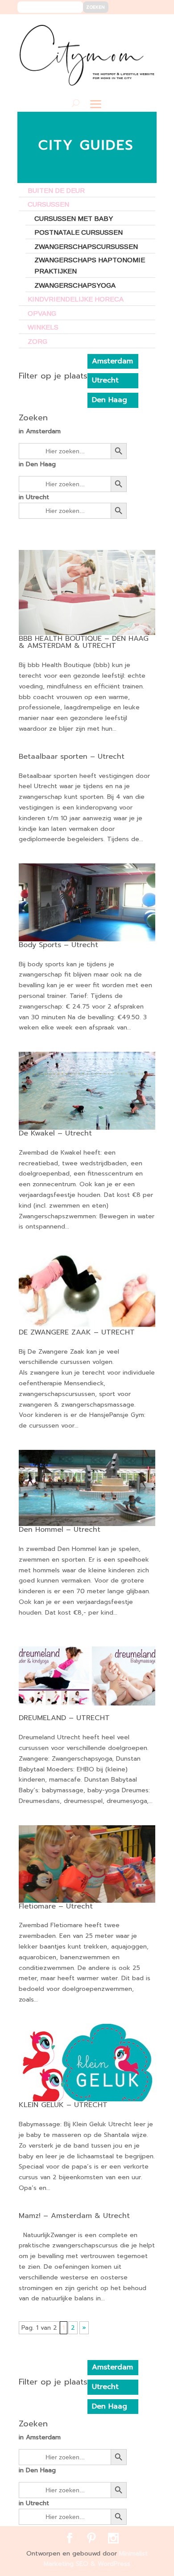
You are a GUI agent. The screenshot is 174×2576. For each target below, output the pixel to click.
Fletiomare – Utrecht (56, 1906)
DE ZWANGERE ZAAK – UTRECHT (77, 1332)
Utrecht (105, 380)
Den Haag (110, 400)
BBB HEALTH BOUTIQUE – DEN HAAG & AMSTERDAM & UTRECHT (84, 642)
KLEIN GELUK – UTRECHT (63, 2105)
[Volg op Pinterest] (131, 27)
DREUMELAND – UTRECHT (64, 1718)
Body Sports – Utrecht (58, 945)
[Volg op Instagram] (144, 27)
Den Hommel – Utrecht (60, 1530)
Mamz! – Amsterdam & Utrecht (74, 2216)
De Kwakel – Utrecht (55, 1133)
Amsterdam (112, 361)
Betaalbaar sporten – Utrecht (72, 757)
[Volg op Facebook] (118, 27)
